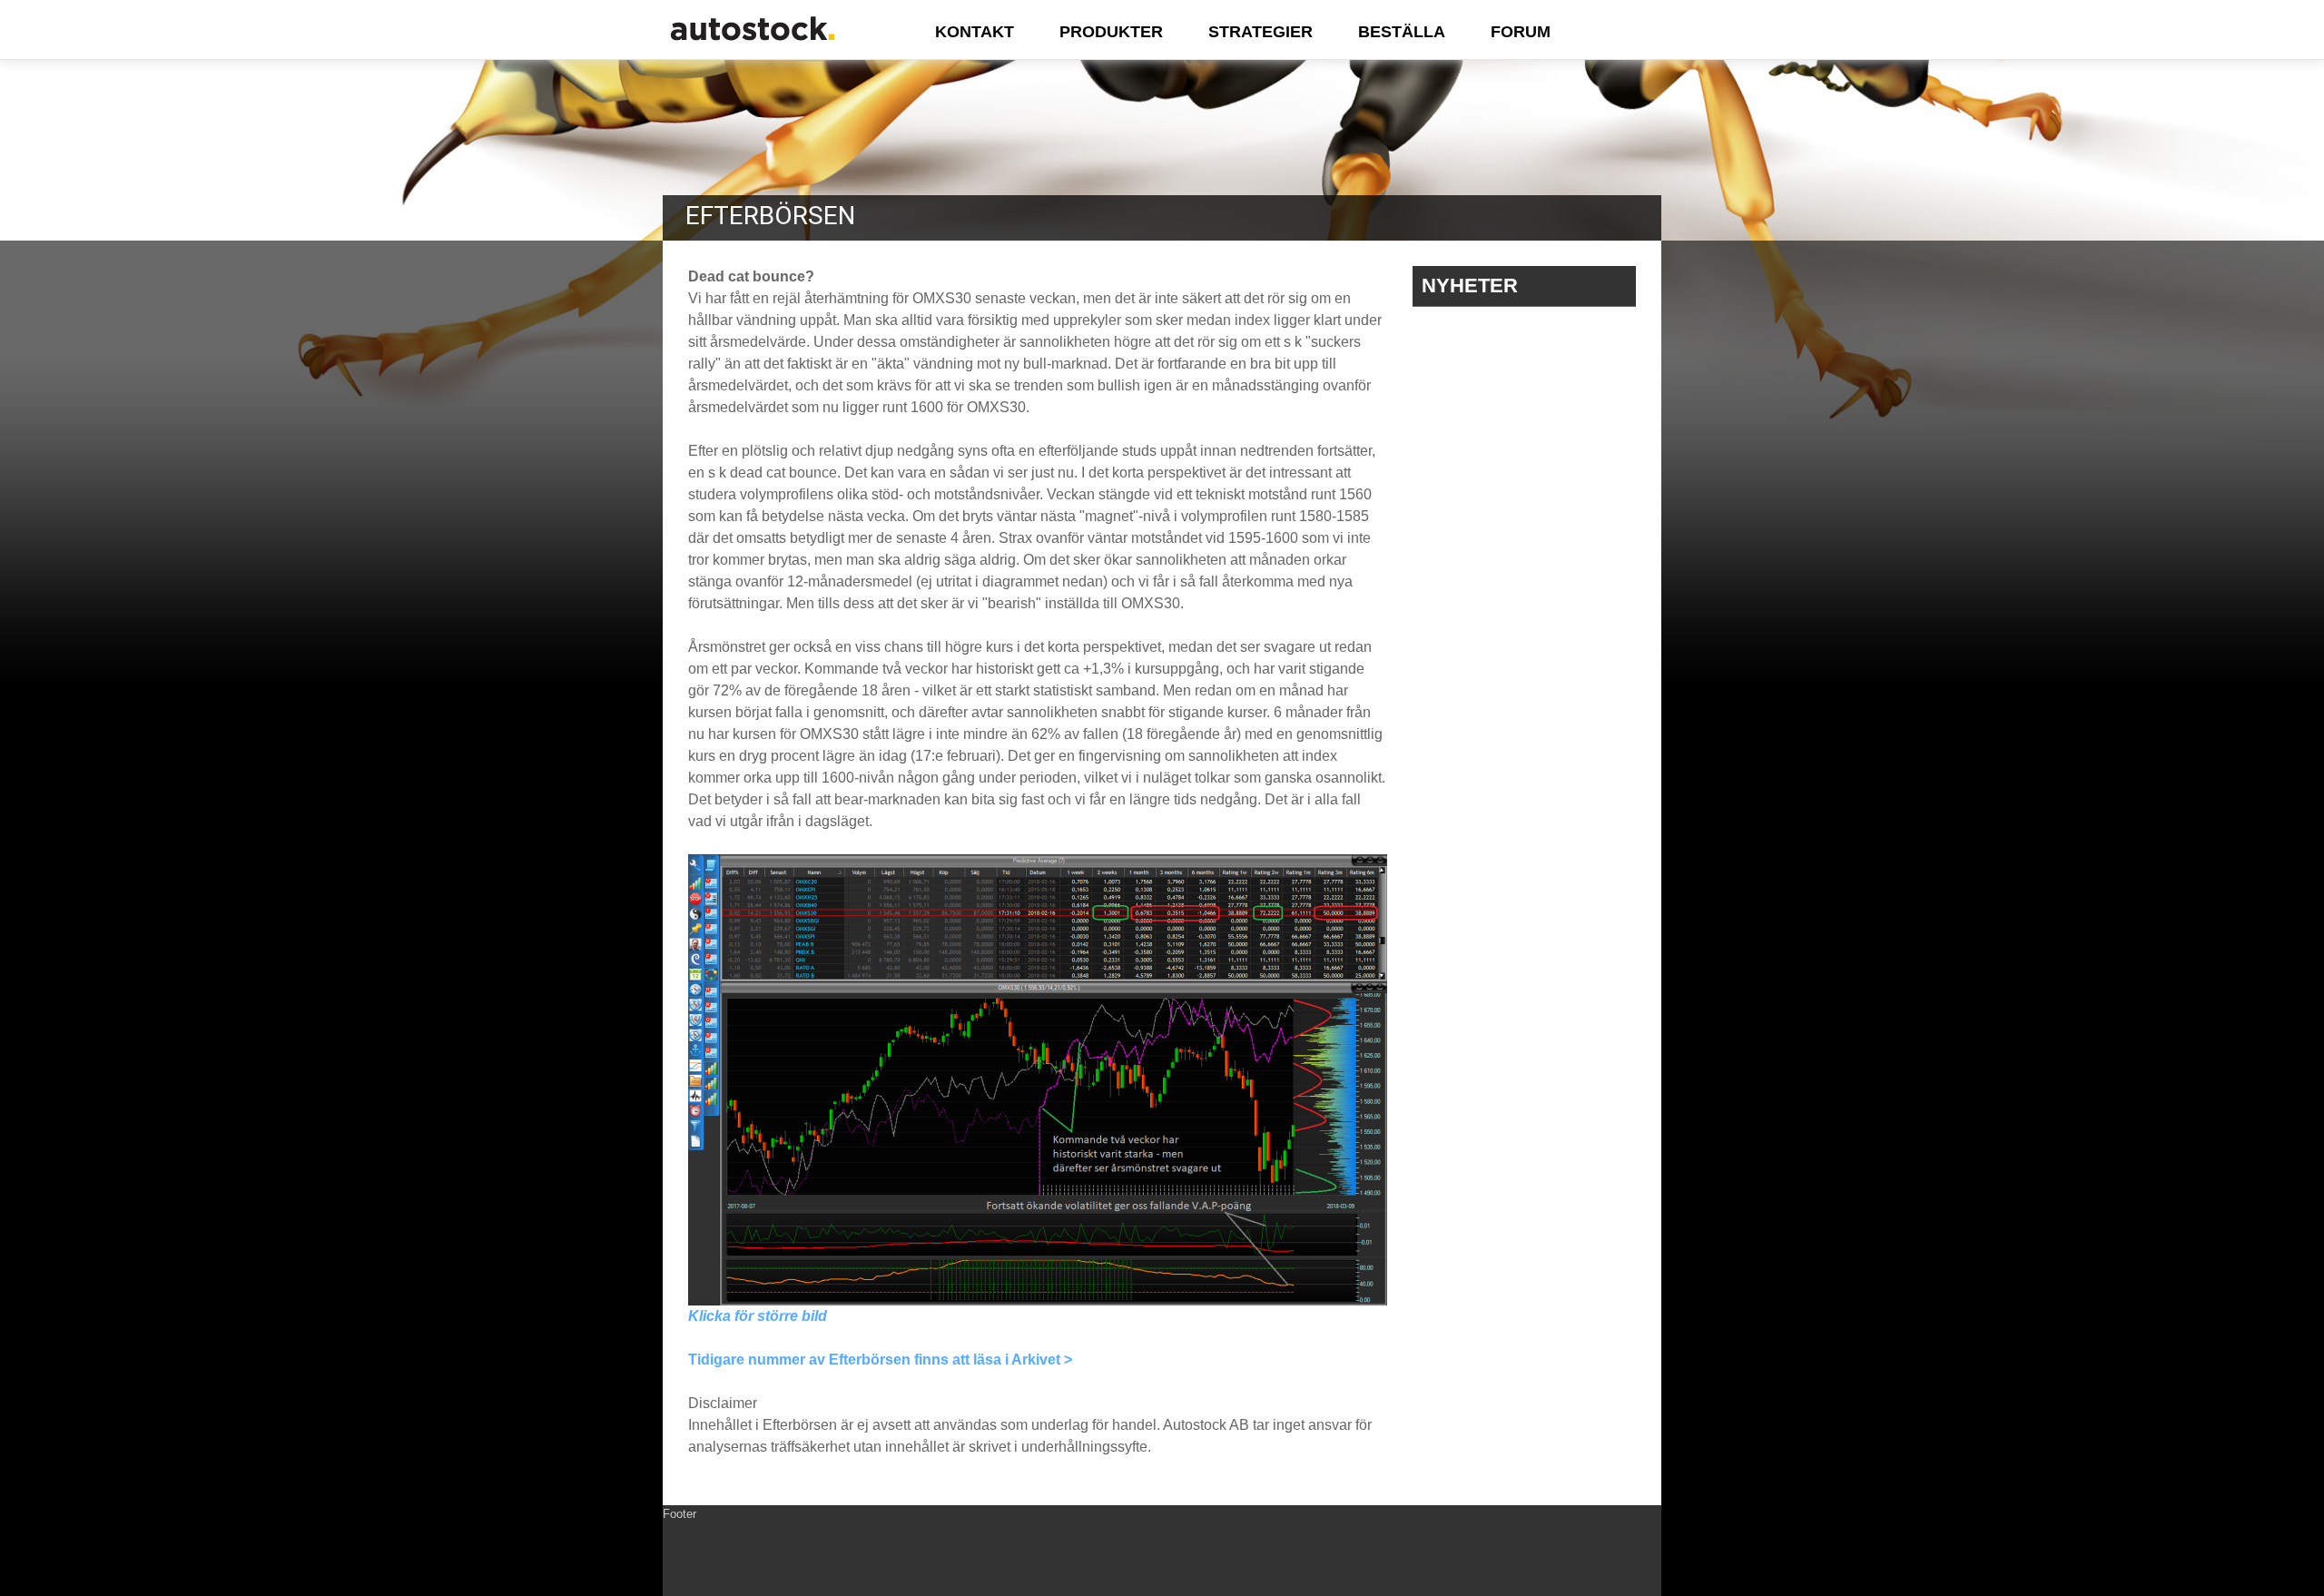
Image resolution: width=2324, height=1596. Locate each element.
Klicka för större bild (758, 1316)
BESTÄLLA (1402, 32)
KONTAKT (975, 32)
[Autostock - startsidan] (753, 44)
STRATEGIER (1260, 32)
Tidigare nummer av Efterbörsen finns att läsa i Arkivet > (880, 1360)
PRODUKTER (1111, 32)
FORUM (1521, 32)
